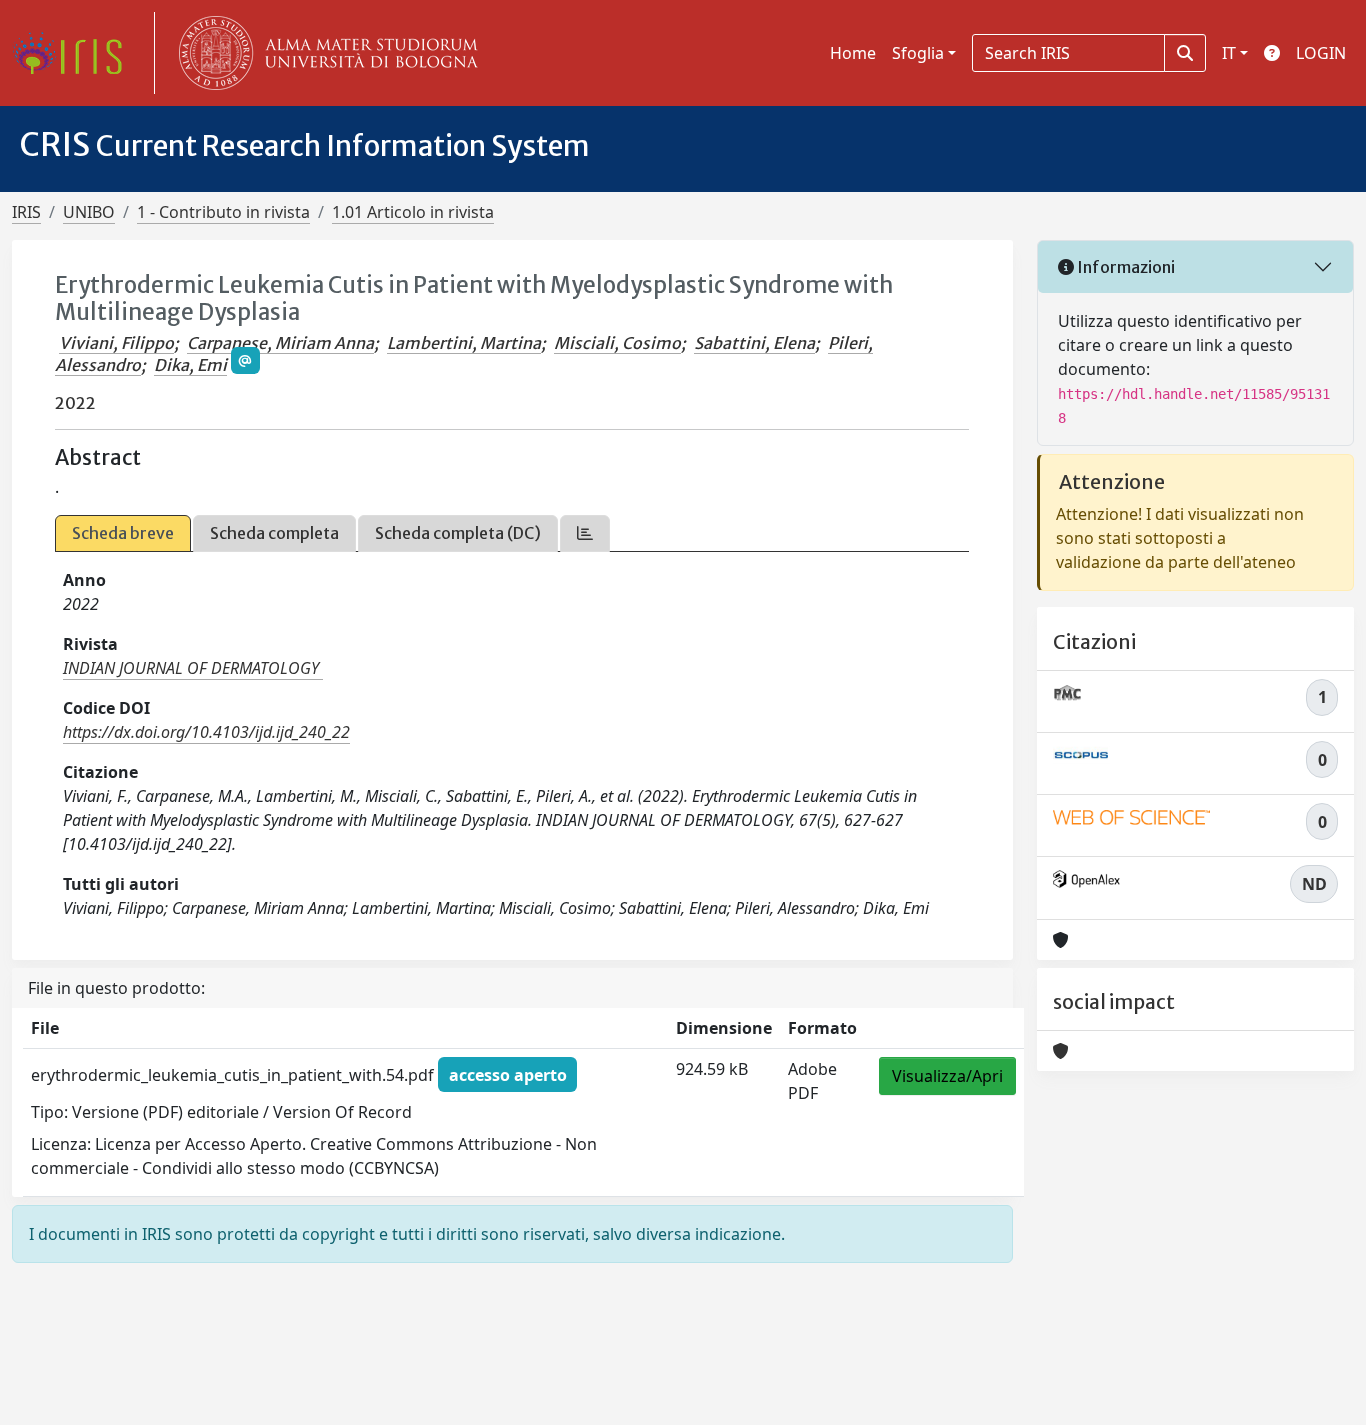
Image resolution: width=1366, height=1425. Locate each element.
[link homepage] (75, 53)
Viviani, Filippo (116, 343)
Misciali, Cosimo (617, 343)
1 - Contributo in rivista (223, 212)
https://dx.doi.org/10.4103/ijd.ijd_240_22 (206, 732)
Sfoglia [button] (918, 53)
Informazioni (1124, 267)
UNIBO (89, 212)
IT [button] (1229, 53)
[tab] (585, 533)
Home (853, 53)
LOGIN (1321, 53)
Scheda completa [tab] (274, 533)
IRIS (26, 212)
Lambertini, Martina (464, 343)
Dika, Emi (190, 365)
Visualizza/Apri (947, 1076)
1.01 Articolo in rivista (413, 212)
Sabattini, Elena (754, 343)
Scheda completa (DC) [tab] (458, 533)
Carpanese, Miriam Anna (280, 343)
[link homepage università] (324, 53)
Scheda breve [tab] (123, 533)
